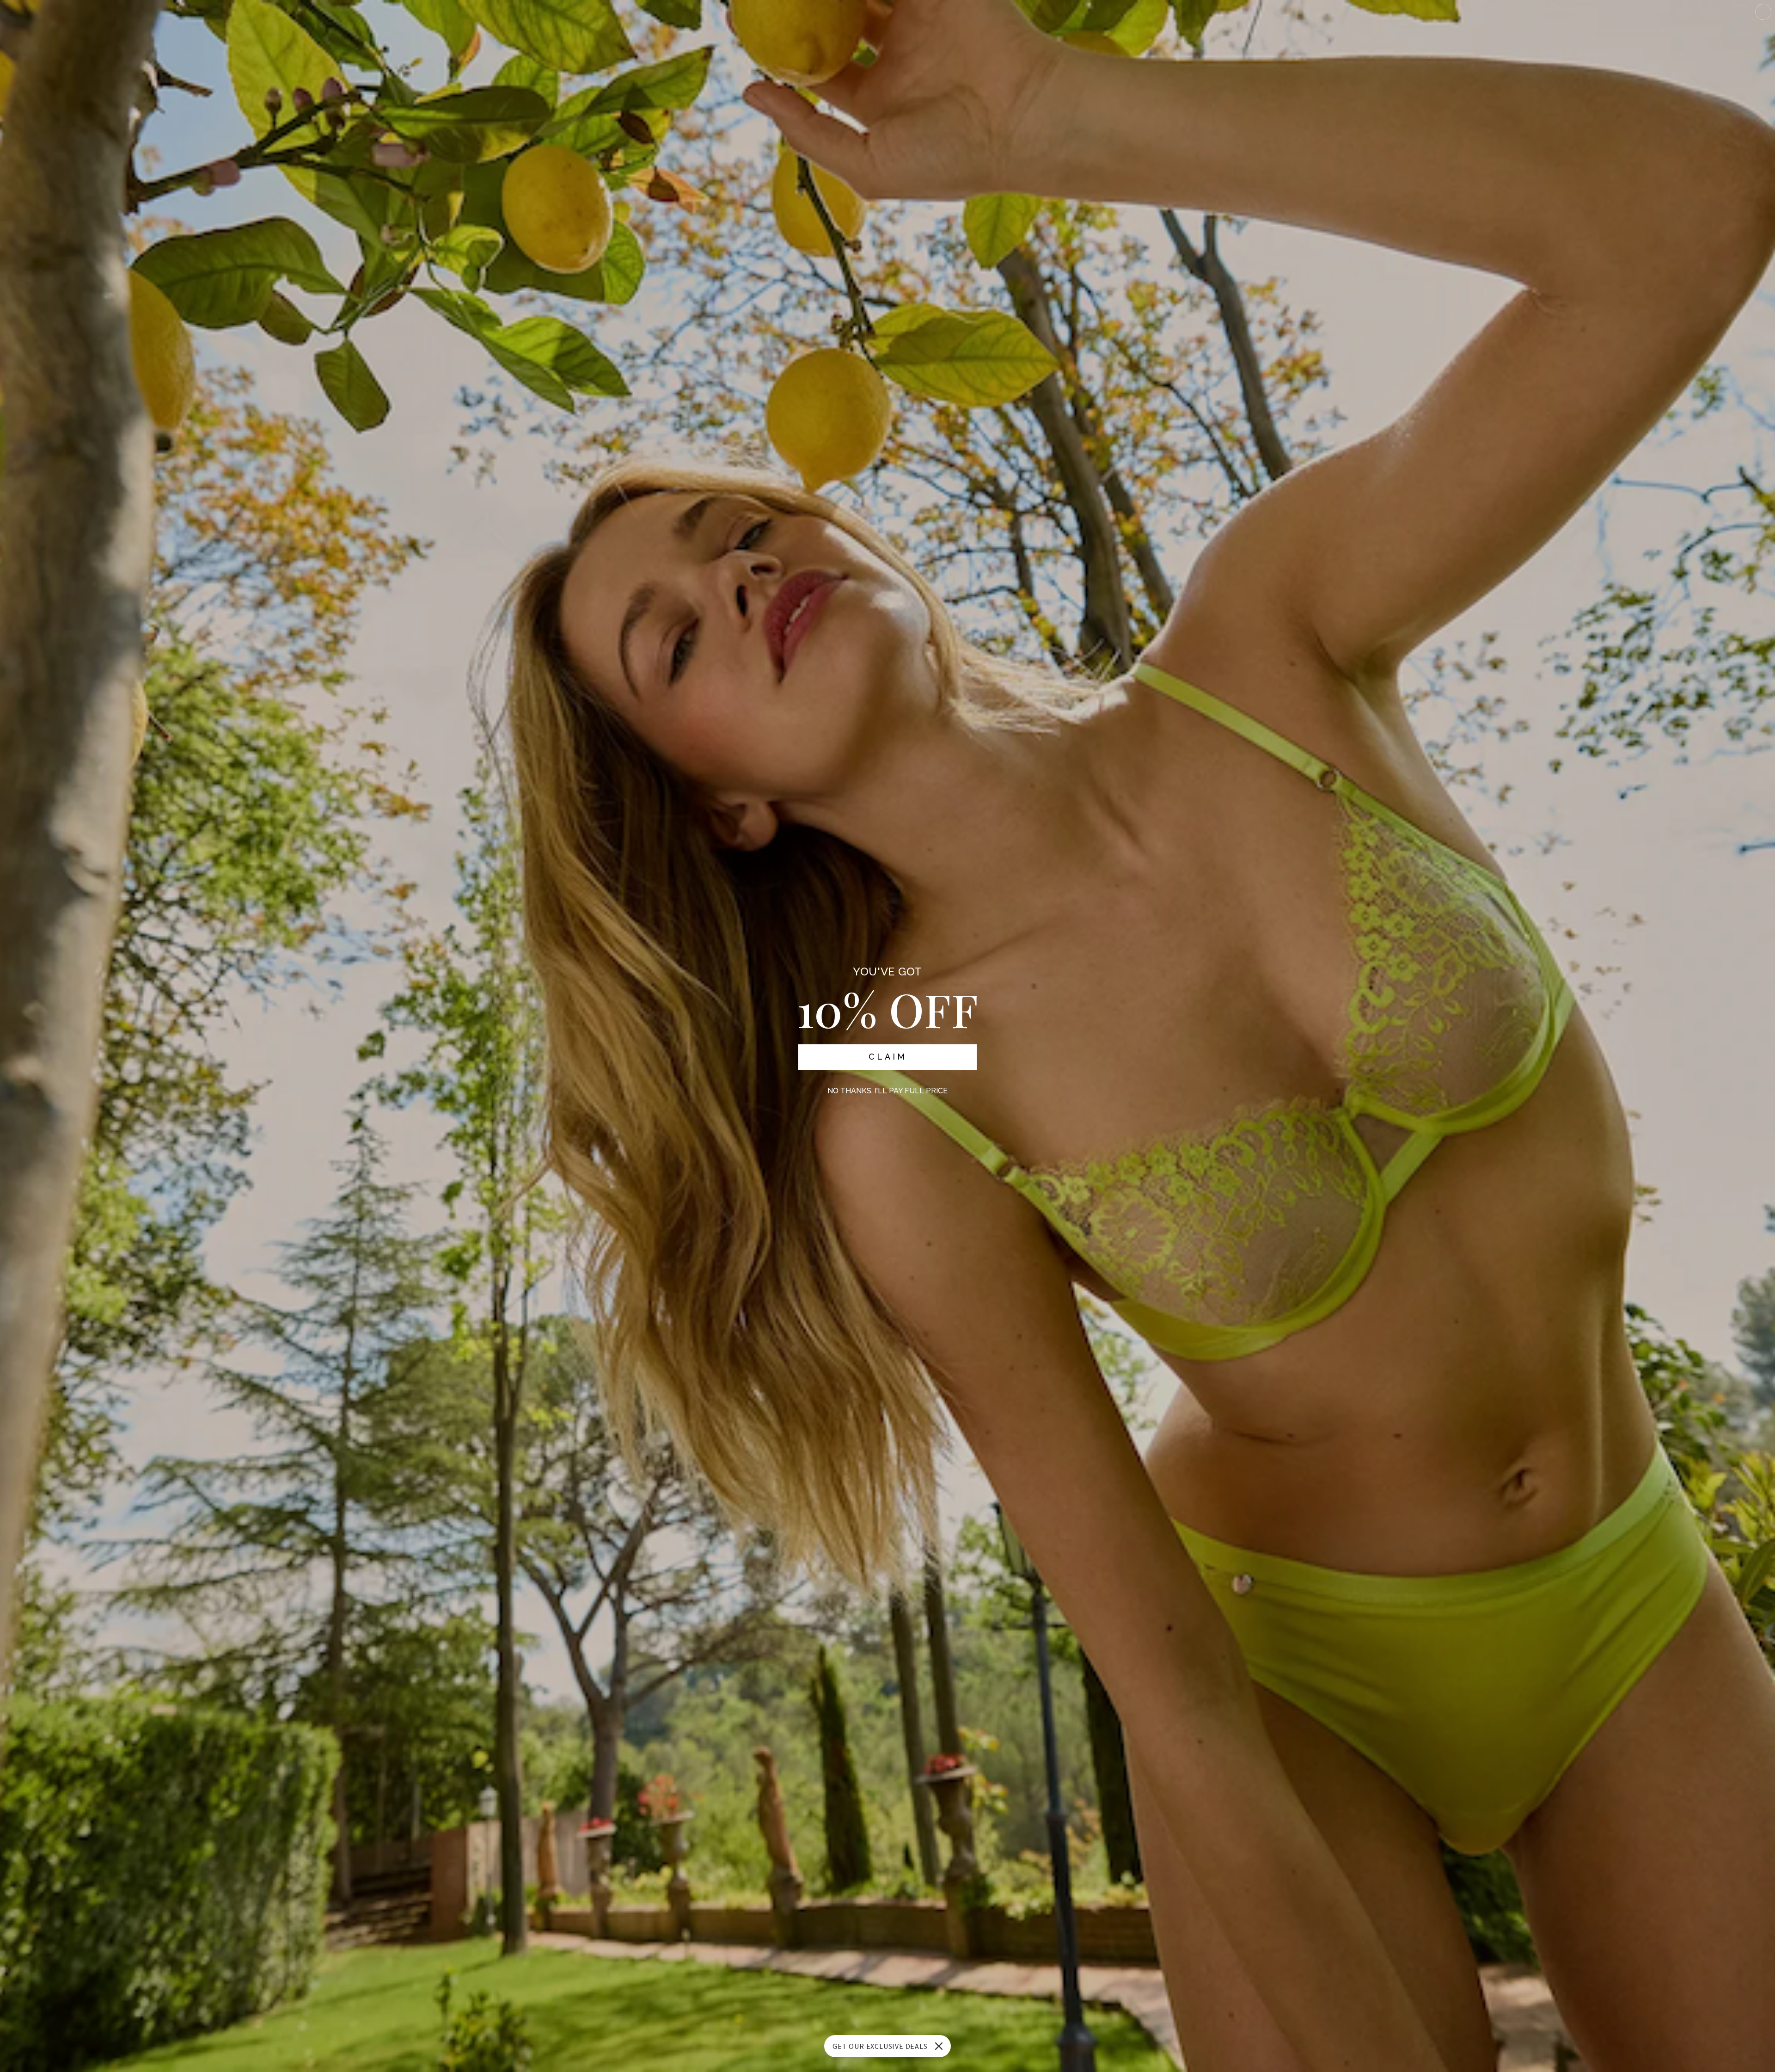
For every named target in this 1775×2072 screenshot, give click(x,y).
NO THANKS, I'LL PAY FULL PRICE (887, 1091)
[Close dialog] (1763, 12)
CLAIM (888, 1057)
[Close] (939, 2046)
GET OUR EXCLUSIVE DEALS (880, 2046)
